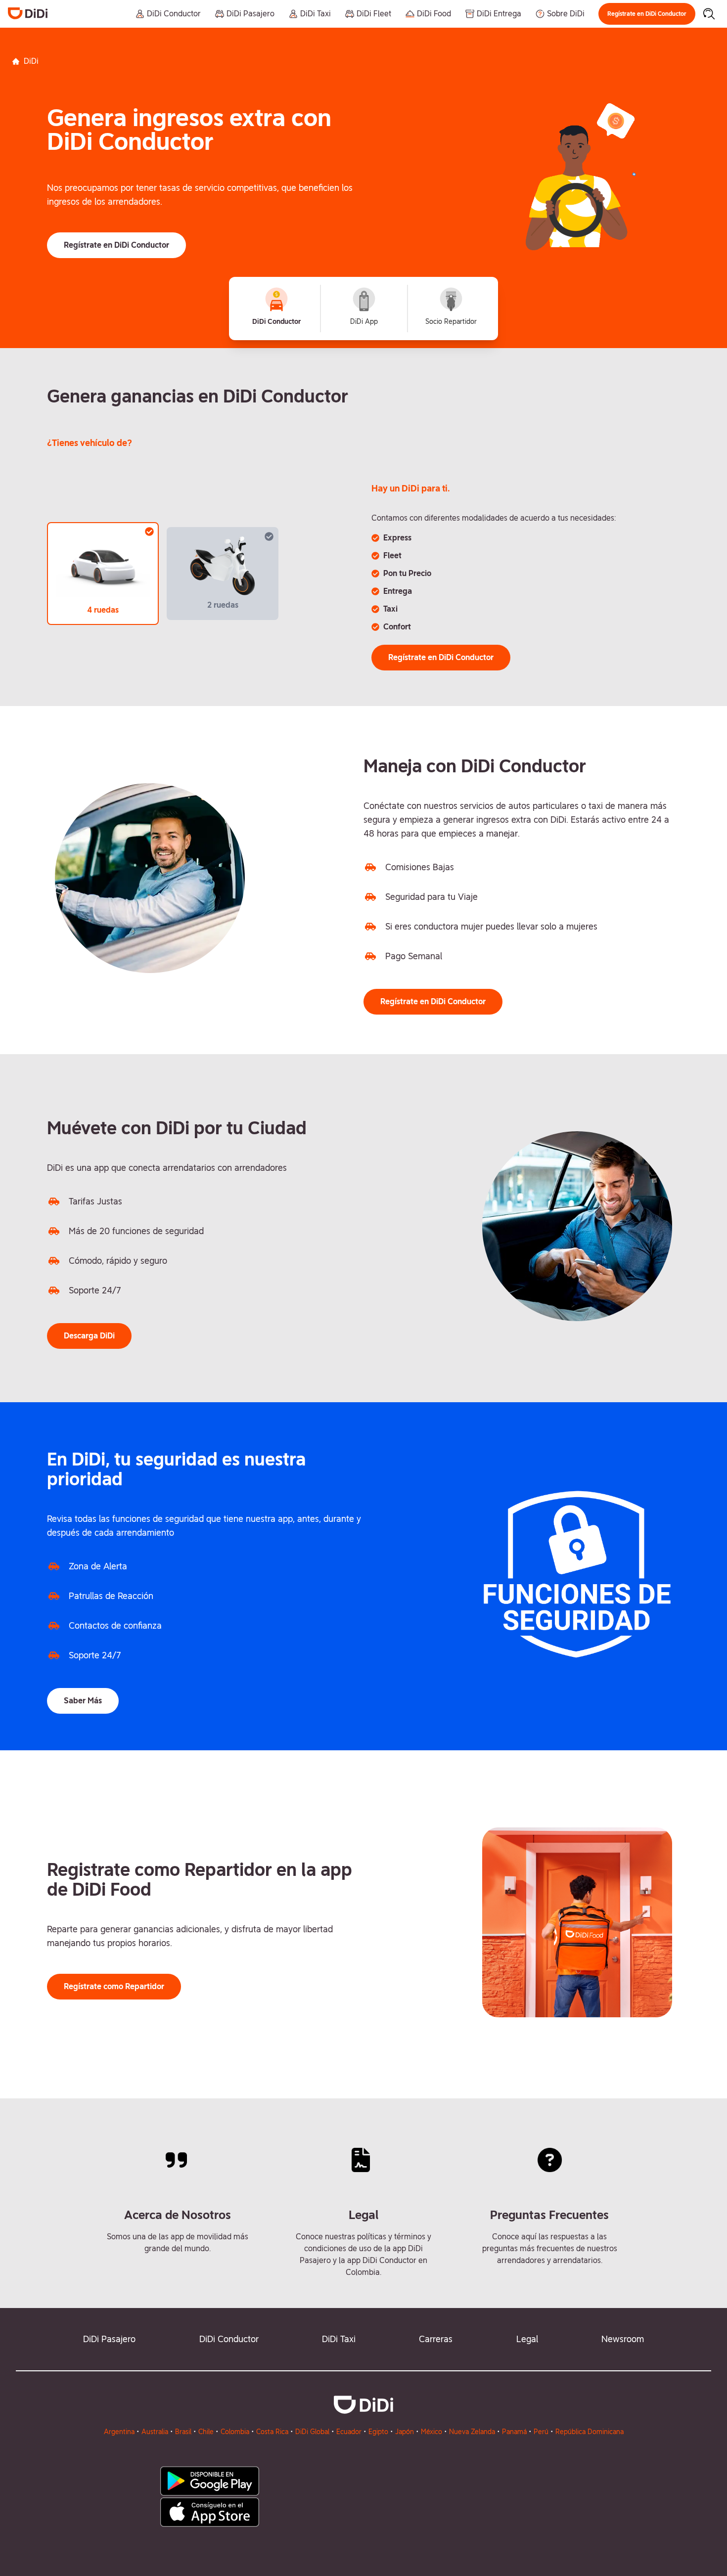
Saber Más (83, 1701)
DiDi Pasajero (109, 2339)
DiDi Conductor (229, 2339)
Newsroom (623, 2339)
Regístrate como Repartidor (114, 1986)
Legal (527, 2339)
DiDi (31, 61)
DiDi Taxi (339, 2339)
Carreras (436, 2339)
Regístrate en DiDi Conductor (647, 14)
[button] (647, 14)
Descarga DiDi (89, 1336)
